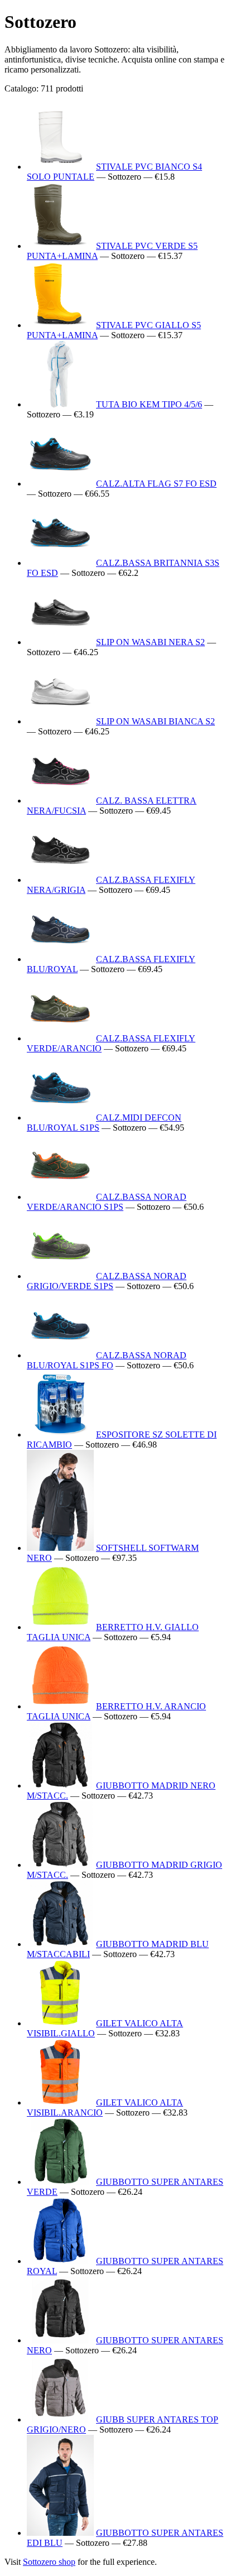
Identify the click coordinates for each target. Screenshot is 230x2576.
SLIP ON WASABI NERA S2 (150, 642)
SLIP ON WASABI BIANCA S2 (155, 721)
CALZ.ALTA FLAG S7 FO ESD (156, 484)
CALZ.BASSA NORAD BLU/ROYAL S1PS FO (107, 1360)
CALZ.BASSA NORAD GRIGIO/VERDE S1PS (107, 1281)
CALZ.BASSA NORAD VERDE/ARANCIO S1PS (107, 1202)
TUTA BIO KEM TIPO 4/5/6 (149, 404)
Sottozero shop (49, 2562)
